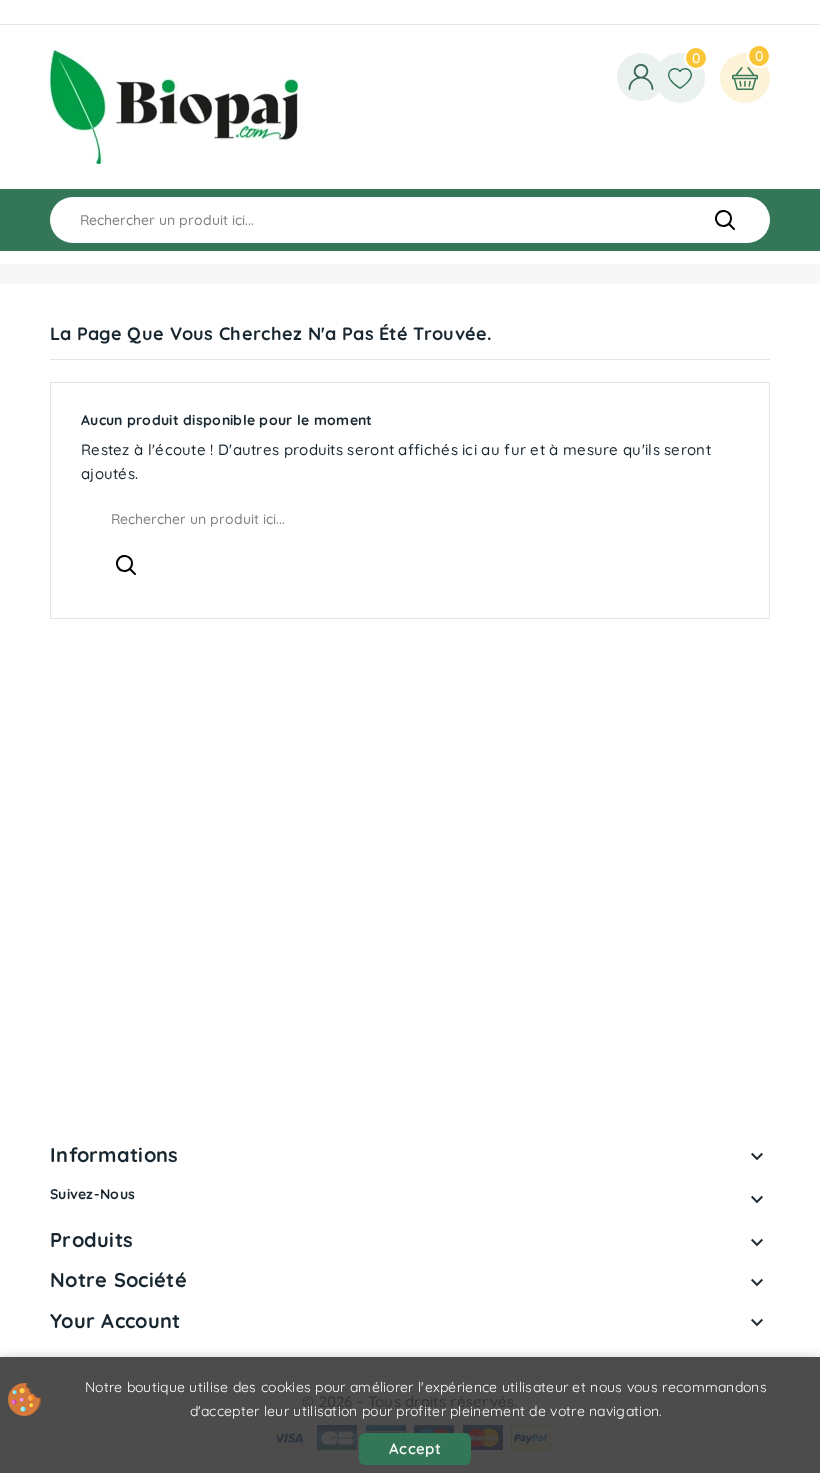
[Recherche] (725, 220)
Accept (415, 1448)
